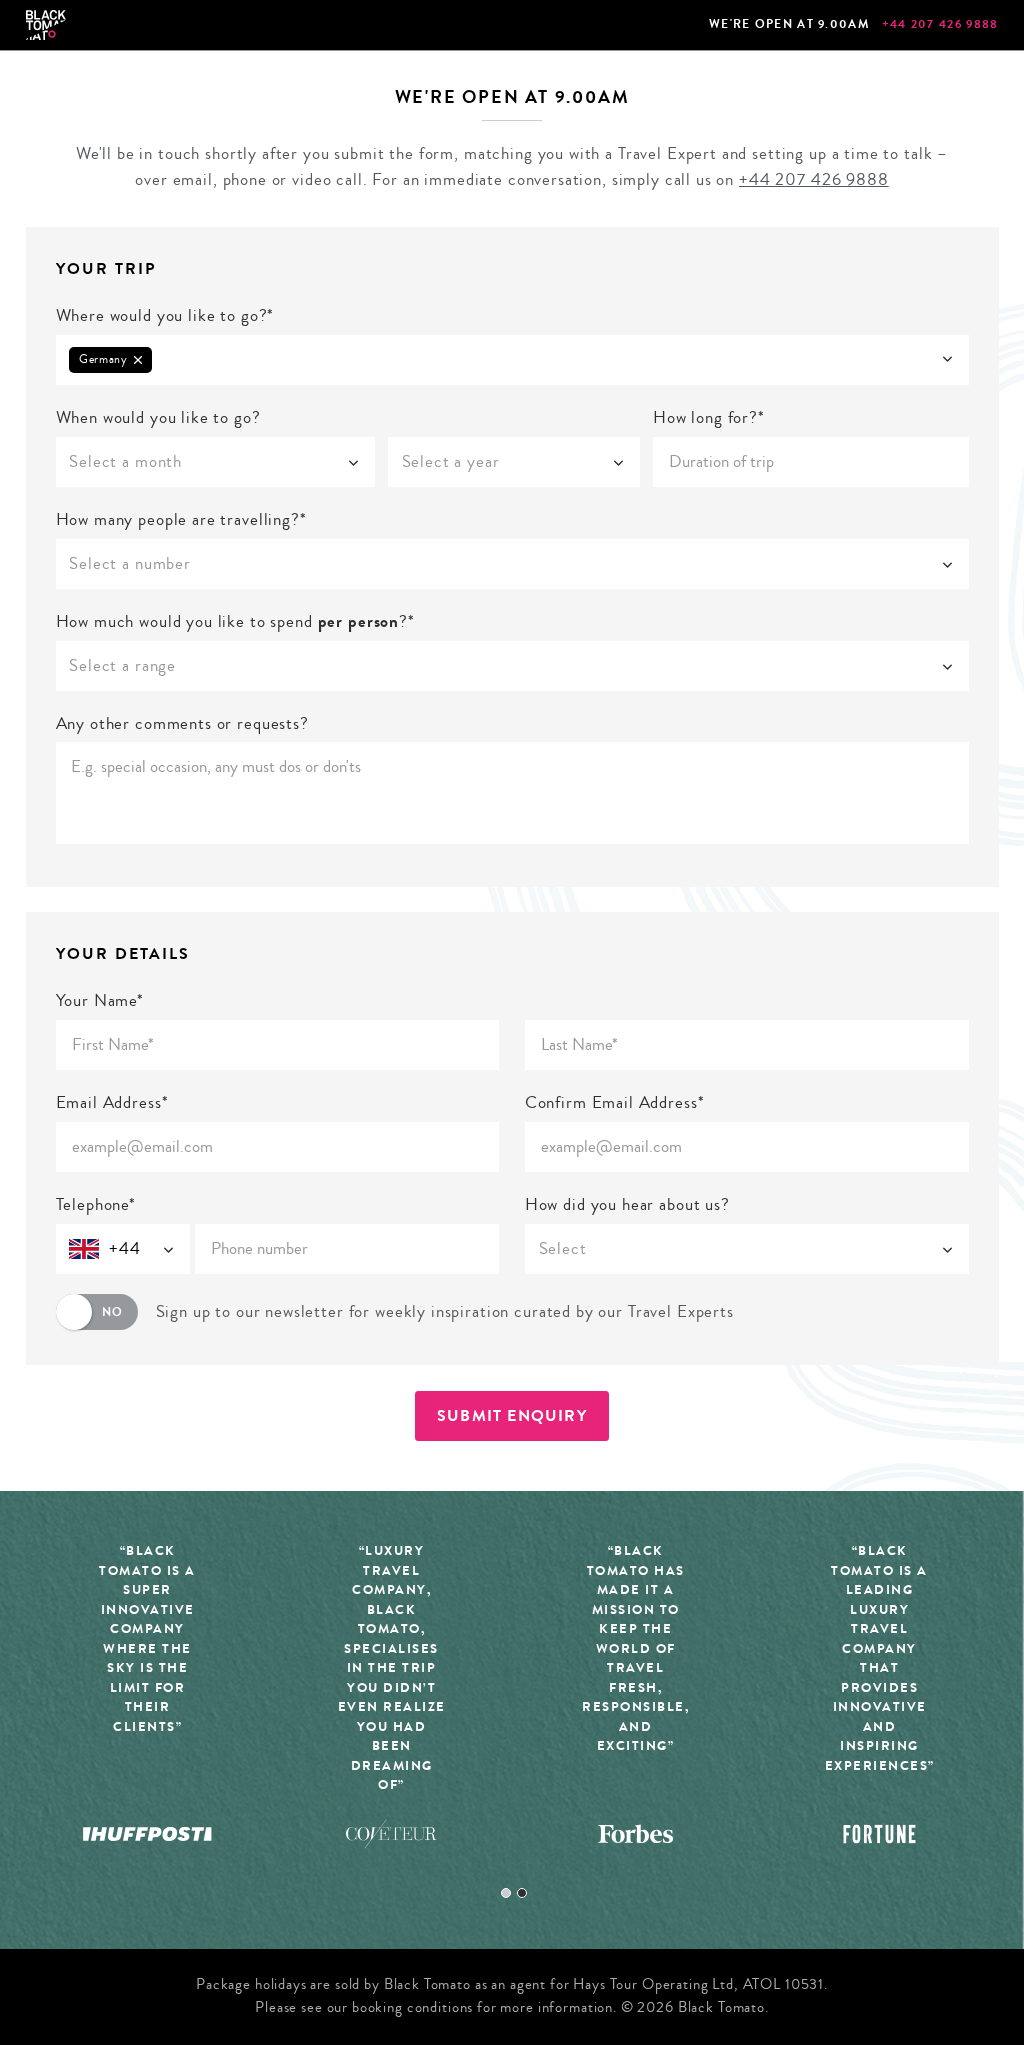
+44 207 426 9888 (940, 24)
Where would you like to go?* (165, 315)
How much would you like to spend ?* (235, 621)
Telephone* (96, 1204)
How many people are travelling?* (181, 519)
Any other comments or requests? (182, 723)
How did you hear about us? (627, 1204)
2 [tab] (522, 1893)
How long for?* (709, 417)
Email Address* (112, 1102)
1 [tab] (506, 1893)
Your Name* (100, 1000)
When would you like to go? (158, 417)
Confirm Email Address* (615, 1102)
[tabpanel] (392, 1707)
